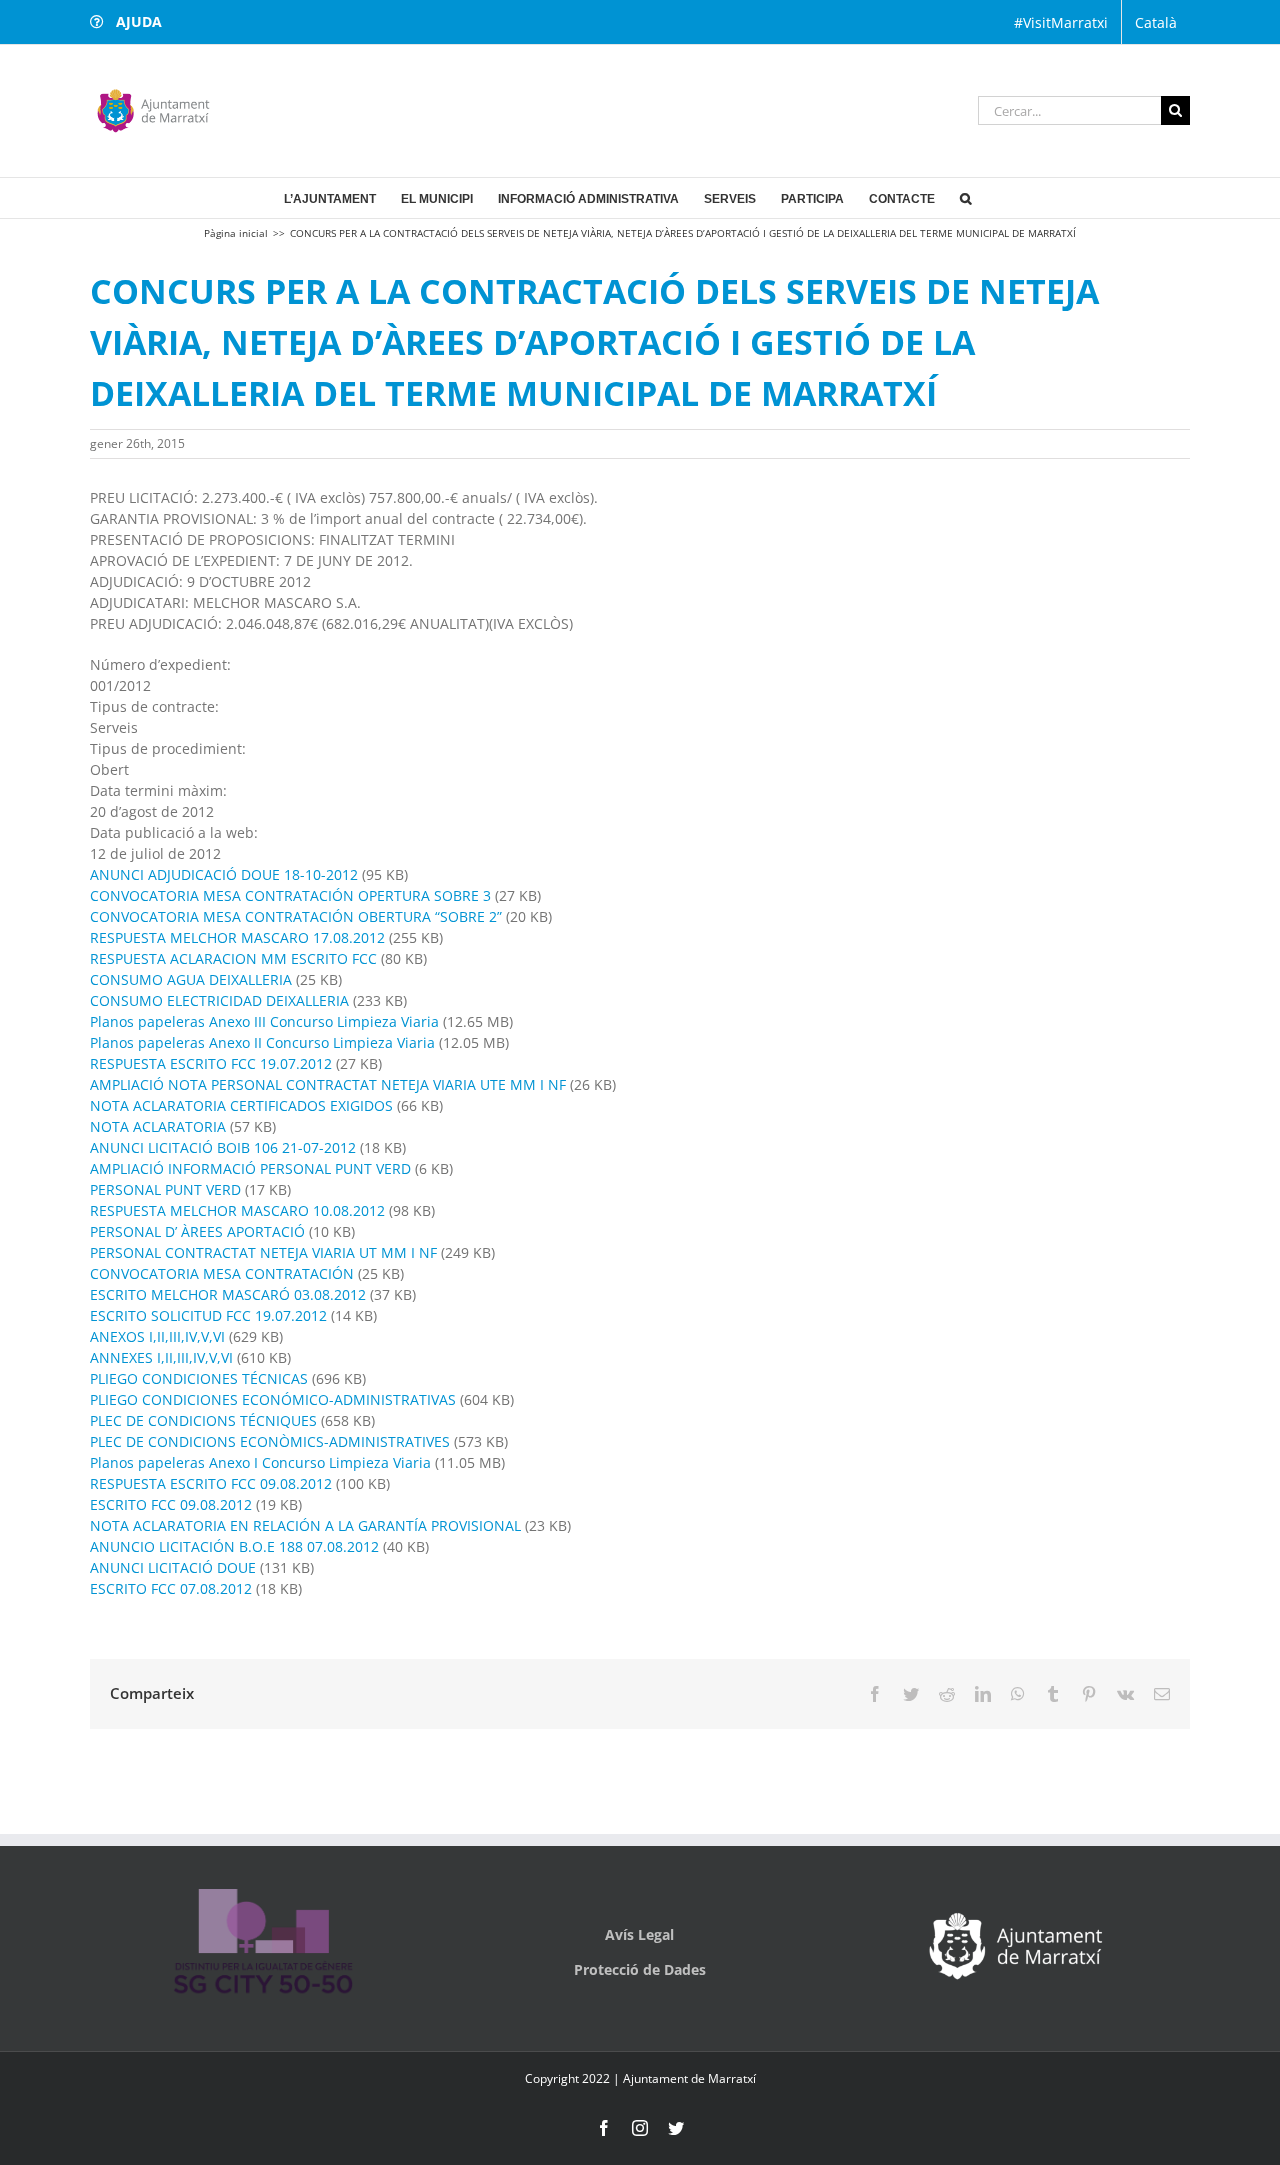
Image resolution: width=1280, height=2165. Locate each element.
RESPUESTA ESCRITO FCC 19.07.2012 (211, 1063)
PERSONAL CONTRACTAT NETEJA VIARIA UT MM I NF (263, 1252)
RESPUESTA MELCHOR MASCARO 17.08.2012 (237, 937)
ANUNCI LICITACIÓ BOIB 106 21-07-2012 (223, 1147)
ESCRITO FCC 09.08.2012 (171, 1504)
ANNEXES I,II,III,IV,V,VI (161, 1357)
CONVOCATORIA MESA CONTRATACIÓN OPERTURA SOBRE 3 (292, 895)
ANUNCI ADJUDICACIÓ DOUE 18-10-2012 (224, 874)
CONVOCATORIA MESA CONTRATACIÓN (222, 1273)
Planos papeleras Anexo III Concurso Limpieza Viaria (264, 1021)
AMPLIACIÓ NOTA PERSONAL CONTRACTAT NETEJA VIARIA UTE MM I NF (328, 1084)
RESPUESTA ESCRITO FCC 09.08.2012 (211, 1483)
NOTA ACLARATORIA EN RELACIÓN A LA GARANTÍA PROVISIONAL (305, 1525)
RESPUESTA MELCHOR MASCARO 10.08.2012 (237, 1210)
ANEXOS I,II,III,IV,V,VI (157, 1336)
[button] (965, 198)
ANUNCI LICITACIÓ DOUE (175, 1567)
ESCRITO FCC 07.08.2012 (171, 1588)
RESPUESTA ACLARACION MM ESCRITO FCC (233, 958)
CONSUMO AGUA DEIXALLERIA (191, 979)
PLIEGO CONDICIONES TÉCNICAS (199, 1378)
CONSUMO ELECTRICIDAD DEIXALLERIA (219, 1000)
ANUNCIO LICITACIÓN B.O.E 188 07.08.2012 (234, 1546)
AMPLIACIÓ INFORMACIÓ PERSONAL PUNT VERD (250, 1168)
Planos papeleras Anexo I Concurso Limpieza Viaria (260, 1462)
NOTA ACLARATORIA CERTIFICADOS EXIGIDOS (241, 1105)
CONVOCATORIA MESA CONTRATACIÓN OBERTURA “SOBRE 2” (296, 916)
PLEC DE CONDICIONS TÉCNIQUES (203, 1420)
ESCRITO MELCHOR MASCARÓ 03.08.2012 (228, 1294)
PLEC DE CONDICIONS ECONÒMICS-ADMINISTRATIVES (270, 1441)
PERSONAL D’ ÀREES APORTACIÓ (197, 1231)
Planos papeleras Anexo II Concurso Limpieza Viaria (262, 1042)
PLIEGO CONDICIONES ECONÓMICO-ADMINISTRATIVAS (273, 1399)
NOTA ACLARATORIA (158, 1126)
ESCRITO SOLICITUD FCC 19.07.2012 (208, 1315)
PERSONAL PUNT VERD (165, 1189)
